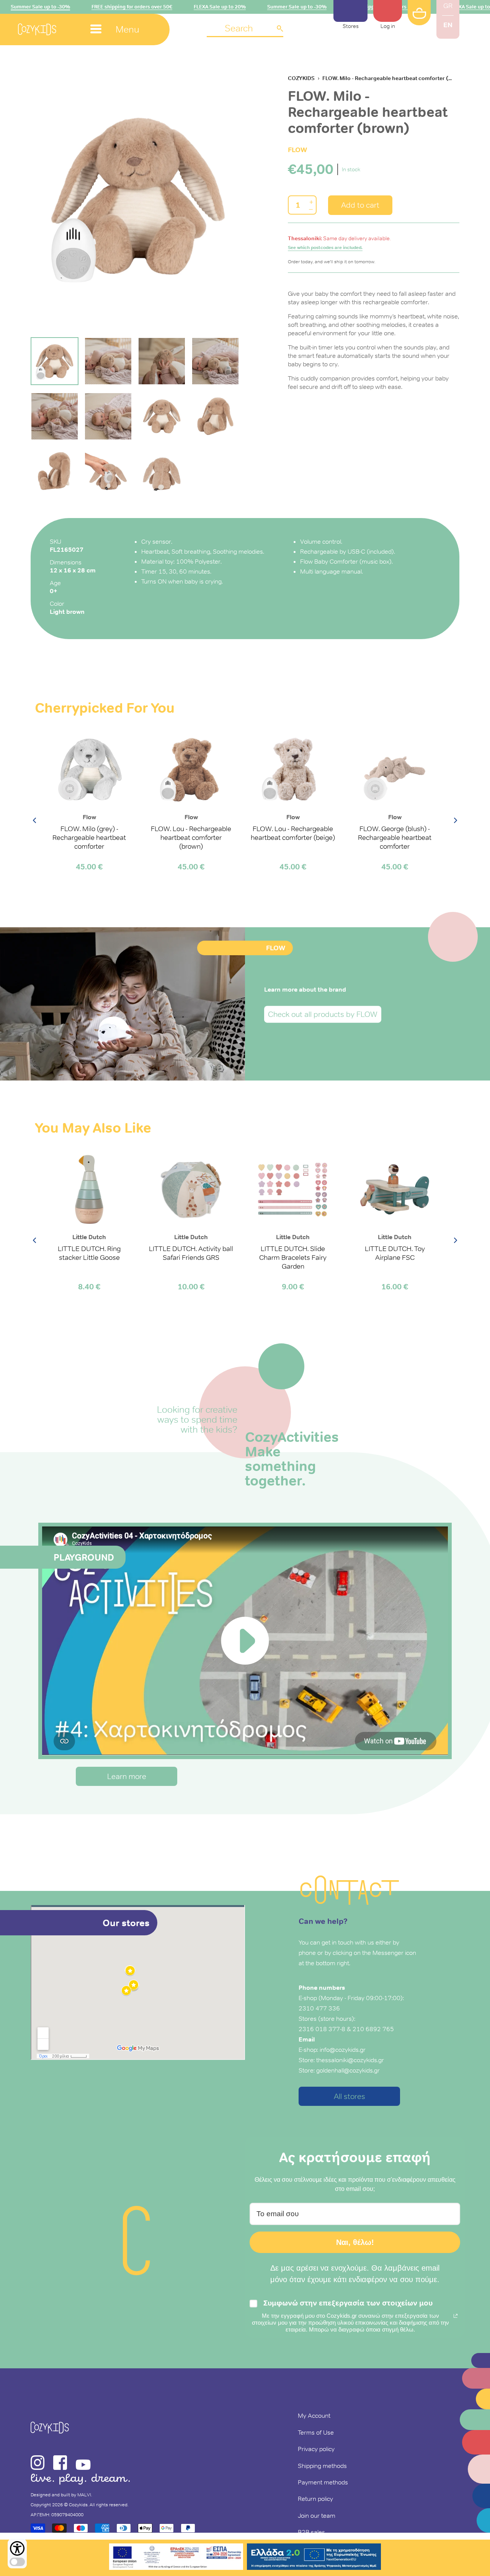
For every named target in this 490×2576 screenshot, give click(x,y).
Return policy (315, 2499)
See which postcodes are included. (325, 248)
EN (448, 25)
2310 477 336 (319, 2008)
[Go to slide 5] (55, 416)
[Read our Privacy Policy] (456, 2316)
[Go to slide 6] (108, 416)
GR (448, 6)
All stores (350, 2096)
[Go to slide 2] (108, 361)
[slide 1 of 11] (138, 196)
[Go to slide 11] (162, 471)
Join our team (317, 2515)
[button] (245, 29)
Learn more (127, 1776)
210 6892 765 (373, 2029)
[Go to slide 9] (55, 471)
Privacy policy (316, 2449)
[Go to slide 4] (215, 361)
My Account (314, 2415)
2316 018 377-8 (322, 2029)
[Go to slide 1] (55, 361)
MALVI (84, 2495)
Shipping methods (322, 2466)
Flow (297, 150)
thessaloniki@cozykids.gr (350, 2060)
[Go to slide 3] (162, 361)
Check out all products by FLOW (323, 1014)
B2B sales (311, 2532)
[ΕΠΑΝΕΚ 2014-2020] (176, 2558)
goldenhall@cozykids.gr (348, 2070)
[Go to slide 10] (108, 471)
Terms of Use (316, 2432)
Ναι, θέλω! (355, 2242)
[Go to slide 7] (162, 416)
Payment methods (323, 2482)
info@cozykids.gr (343, 2050)
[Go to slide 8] (215, 416)
